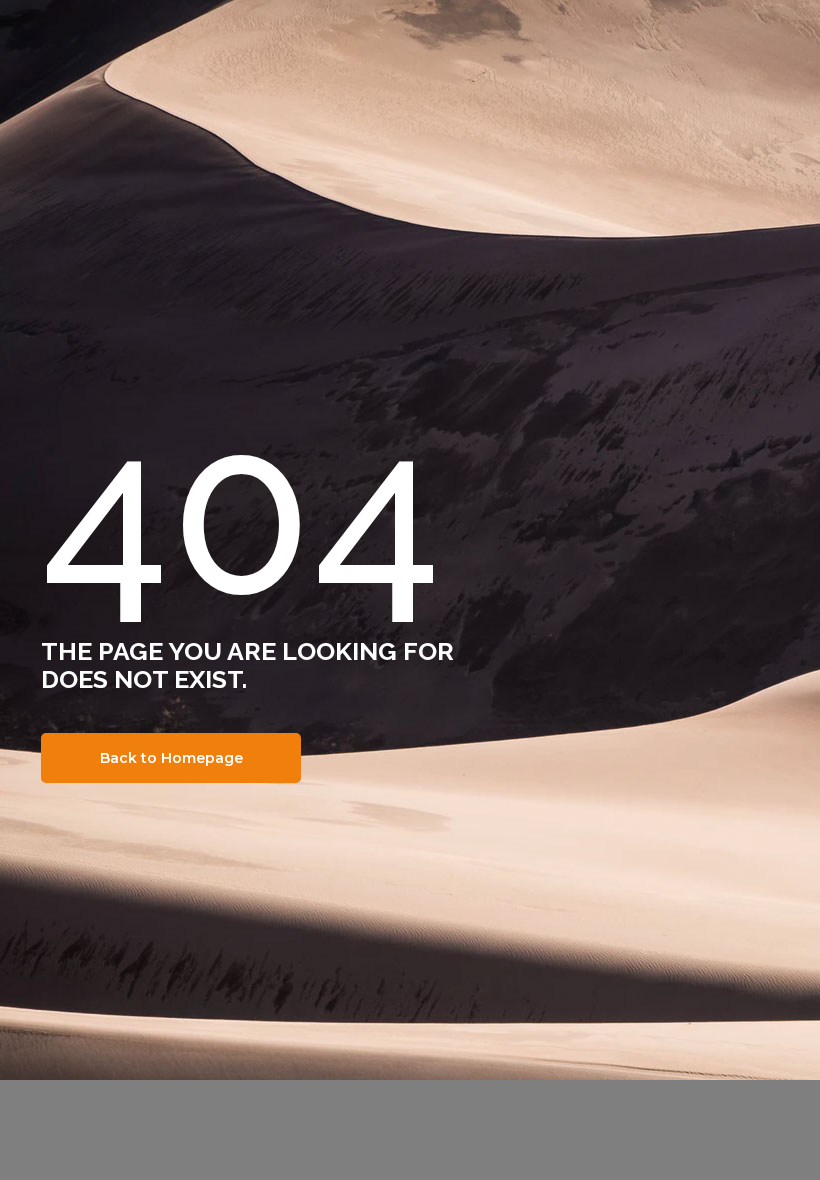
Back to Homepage (171, 758)
